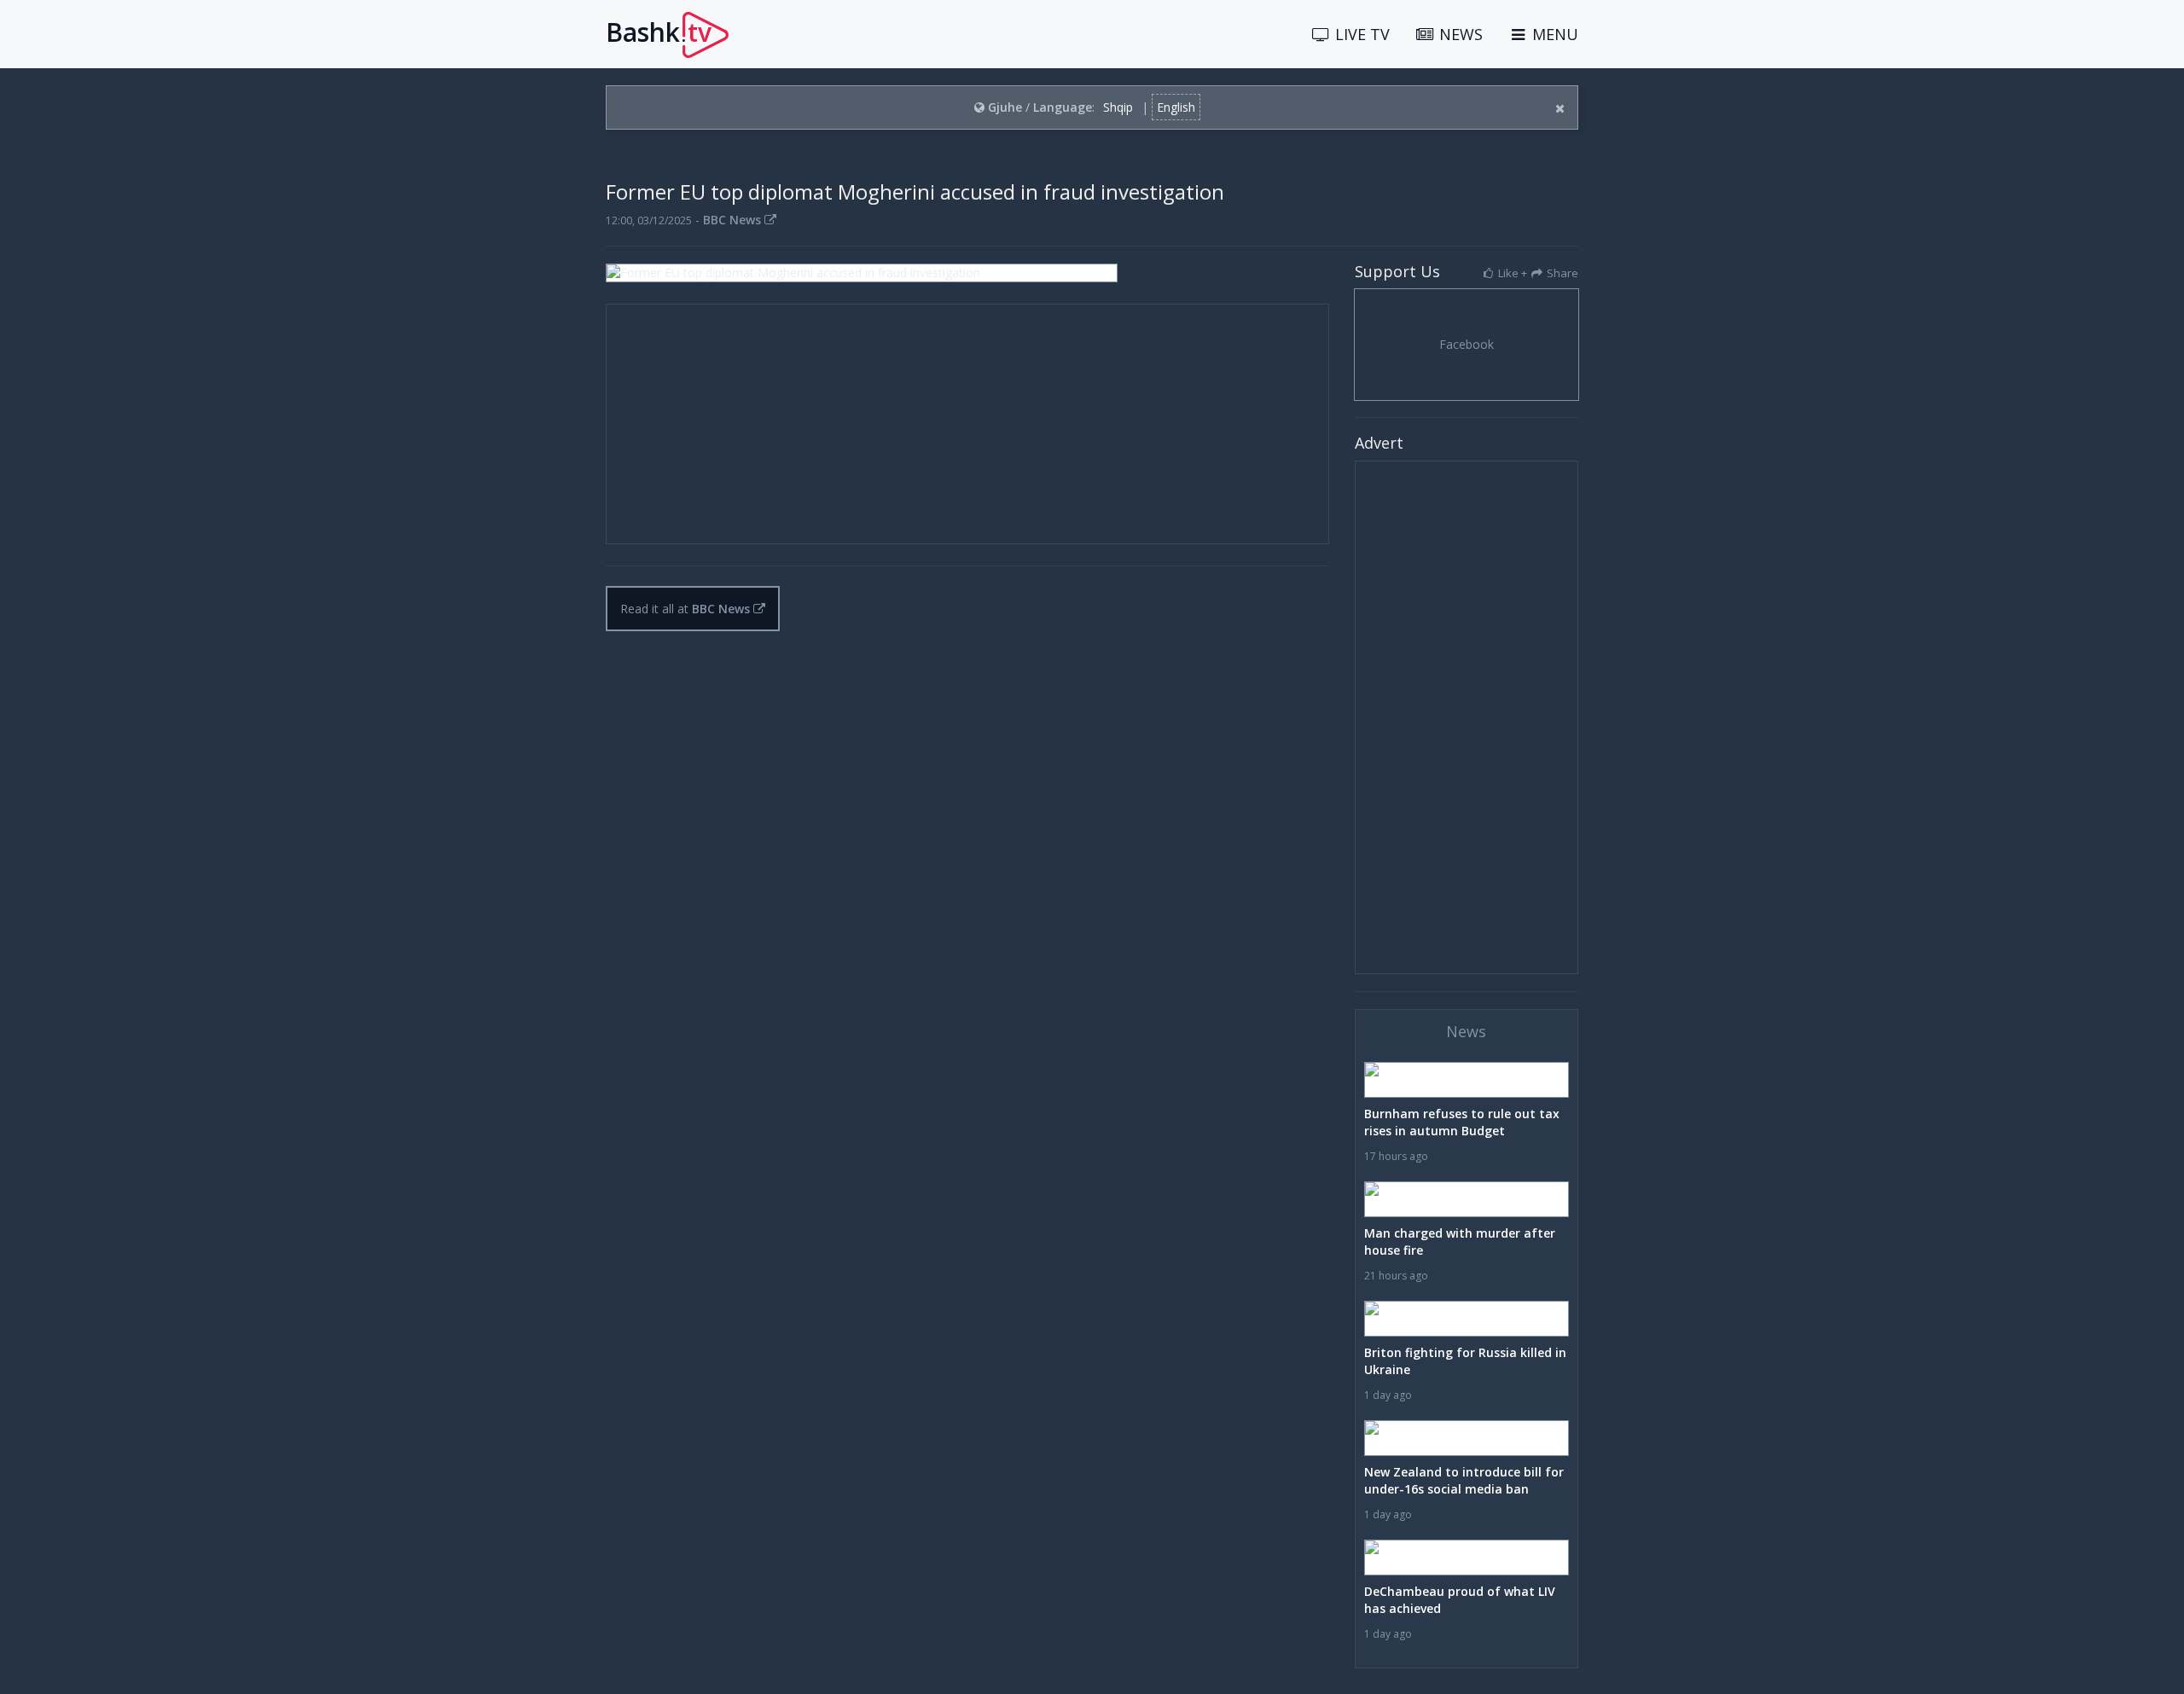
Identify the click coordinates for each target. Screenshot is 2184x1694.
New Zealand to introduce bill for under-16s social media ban (1464, 1480)
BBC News (734, 220)
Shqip (1118, 107)
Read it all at (685, 609)
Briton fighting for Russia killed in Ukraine (1465, 1361)
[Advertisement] (967, 424)
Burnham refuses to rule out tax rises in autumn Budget (1462, 1122)
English (1176, 107)
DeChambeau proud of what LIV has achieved (1460, 1600)
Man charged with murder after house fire (1460, 1241)
